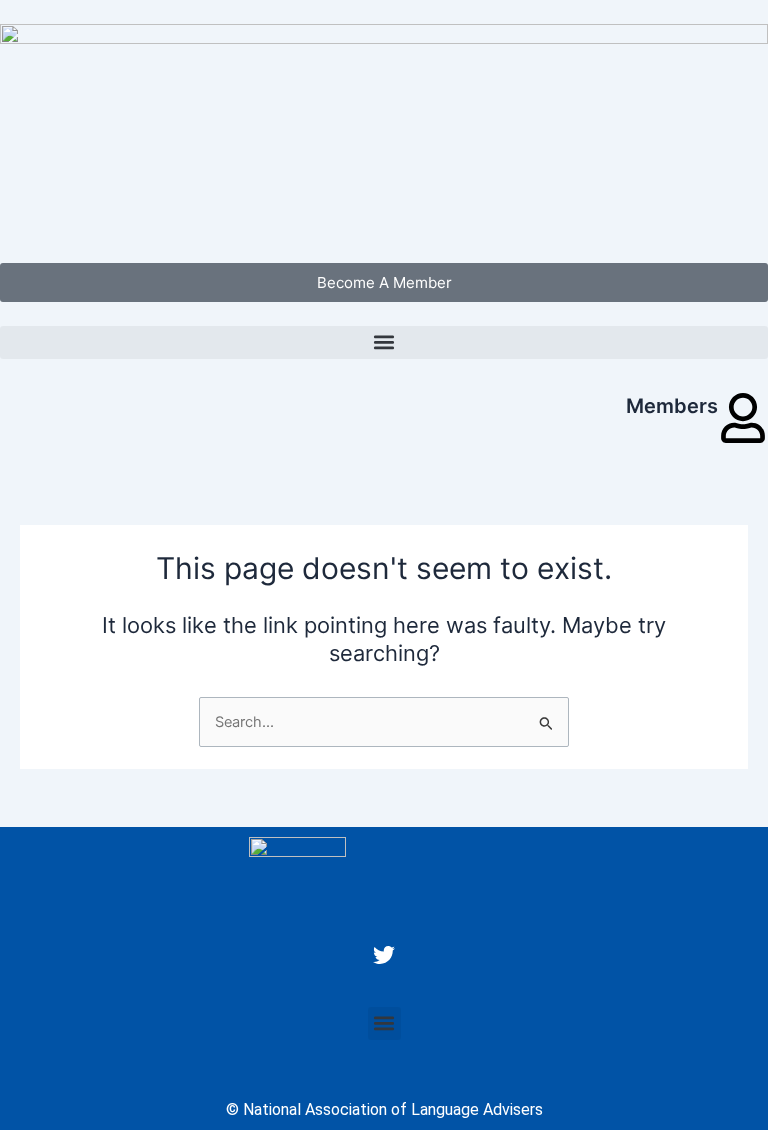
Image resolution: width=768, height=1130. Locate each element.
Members (672, 406)
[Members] (743, 418)
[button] (384, 342)
